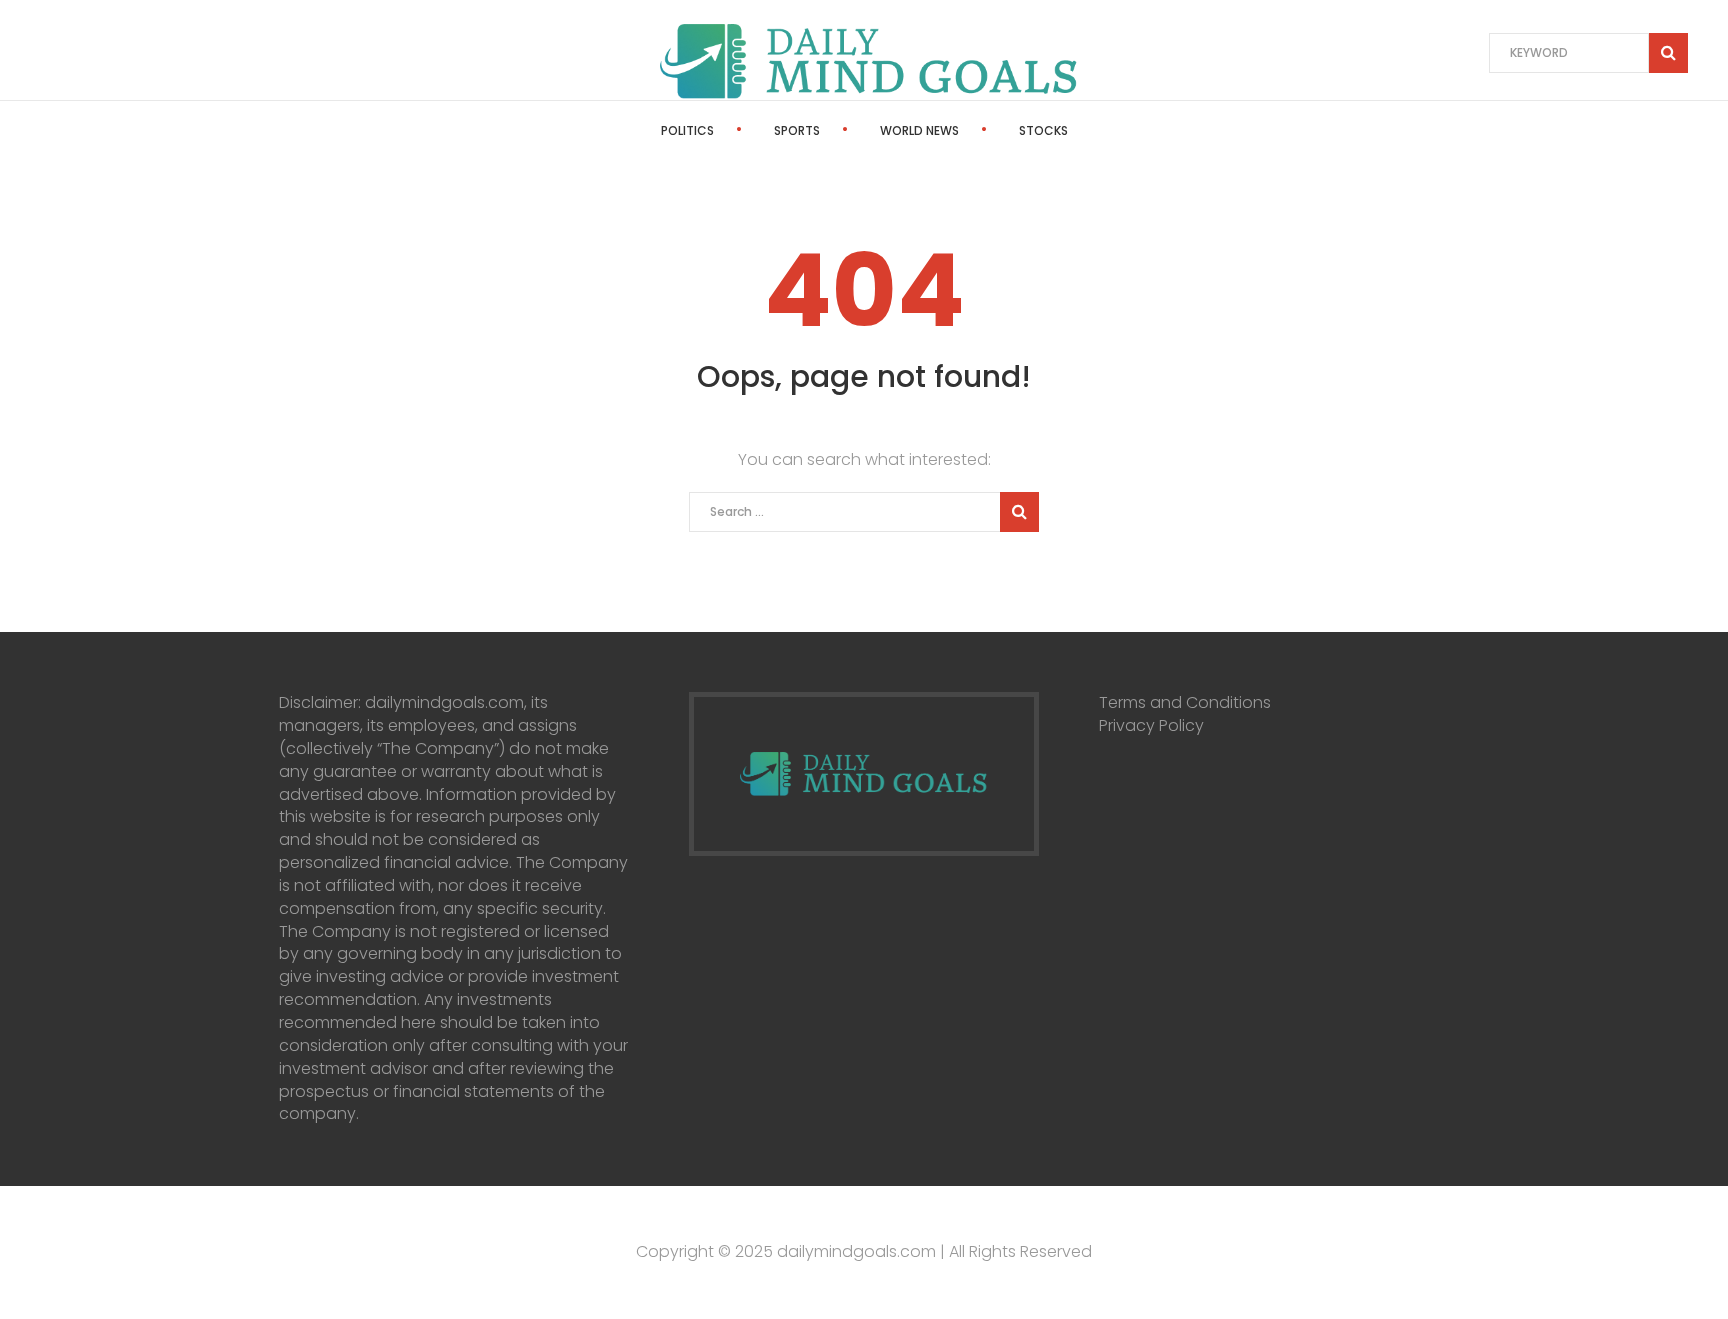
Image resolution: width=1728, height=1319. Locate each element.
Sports (797, 130)
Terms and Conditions (1185, 702)
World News (919, 130)
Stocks (1043, 130)
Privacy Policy (1151, 725)
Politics (687, 130)
